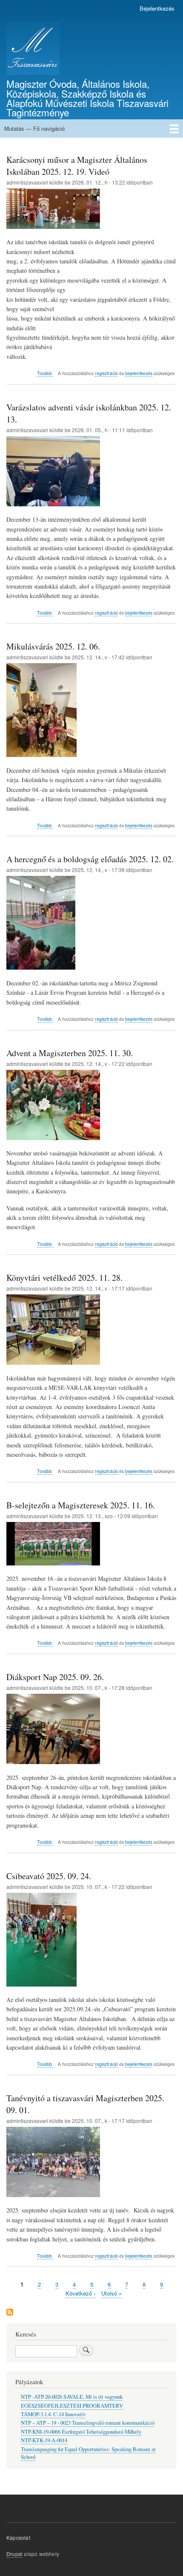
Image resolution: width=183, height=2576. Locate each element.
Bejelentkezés (157, 8)
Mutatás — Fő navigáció (34, 129)
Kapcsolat (18, 2537)
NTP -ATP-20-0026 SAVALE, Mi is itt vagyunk (72, 2397)
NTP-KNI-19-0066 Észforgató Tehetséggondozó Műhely (81, 2432)
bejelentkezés (139, 373)
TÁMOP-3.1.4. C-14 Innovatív (53, 2414)
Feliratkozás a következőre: (10, 2313)
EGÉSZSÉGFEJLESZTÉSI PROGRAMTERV (72, 2406)
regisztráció (106, 373)
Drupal (14, 2554)
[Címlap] (33, 49)
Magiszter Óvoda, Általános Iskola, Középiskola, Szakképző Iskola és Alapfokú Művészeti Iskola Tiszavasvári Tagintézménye (87, 98)
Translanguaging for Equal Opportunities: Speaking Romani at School (88, 2453)
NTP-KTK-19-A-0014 (44, 2440)
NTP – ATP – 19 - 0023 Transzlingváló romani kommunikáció (88, 2423)
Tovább (45, 373)
